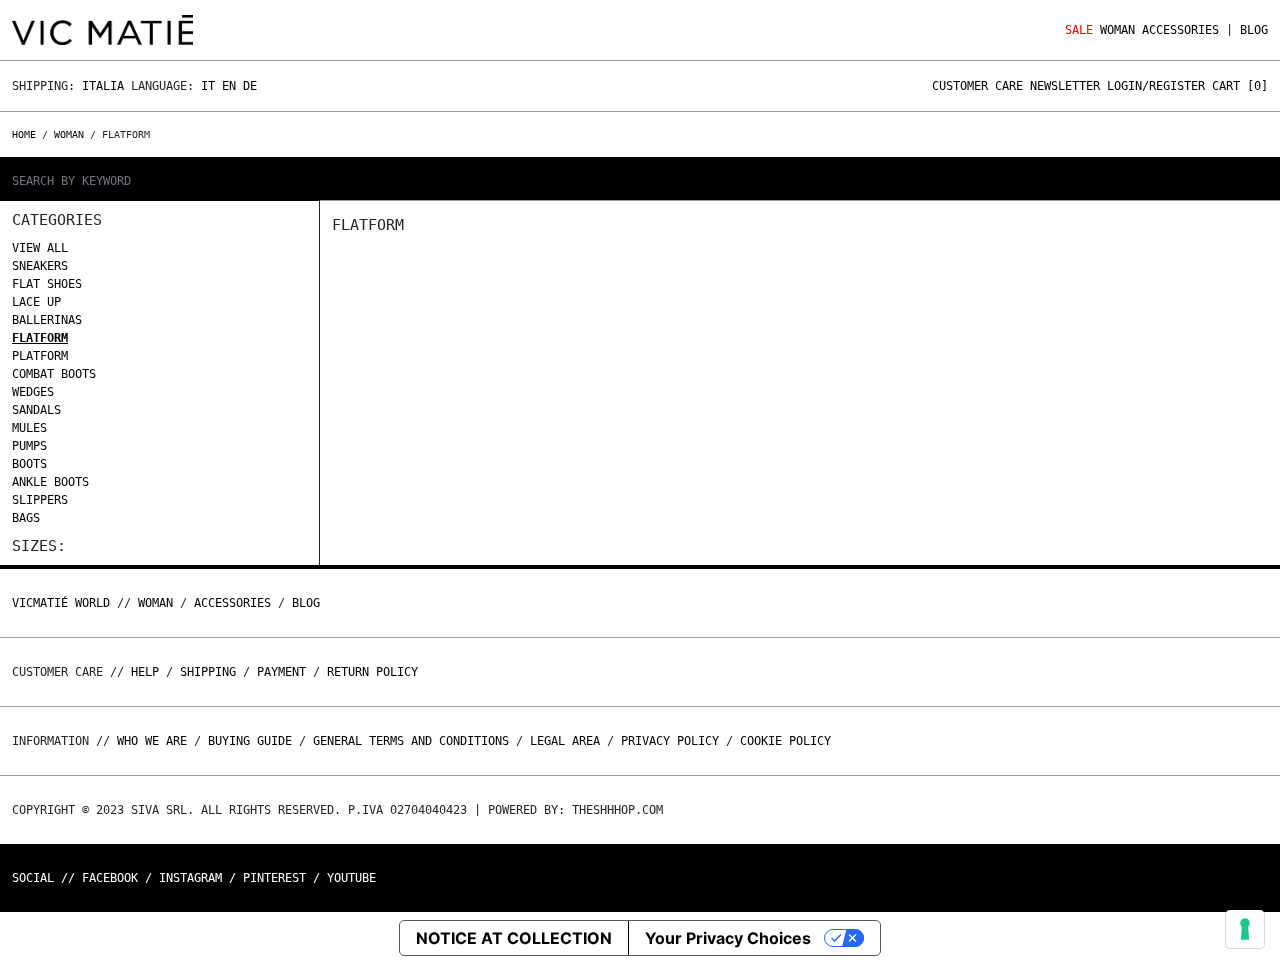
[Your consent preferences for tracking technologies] (1245, 929)
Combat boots (54, 374)
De (250, 86)
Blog (1254, 30)
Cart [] (1240, 86)
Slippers (40, 500)
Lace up (36, 302)
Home (27, 134)
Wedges (33, 392)
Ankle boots (50, 482)
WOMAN (1117, 30)
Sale (1079, 30)
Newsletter (1065, 86)
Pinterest (274, 878)
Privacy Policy (670, 741)
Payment (281, 672)
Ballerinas (47, 320)
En (229, 86)
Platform (40, 356)
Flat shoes (47, 284)
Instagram (190, 878)
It (208, 86)
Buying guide (250, 741)
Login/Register (1156, 86)
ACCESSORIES (1180, 30)
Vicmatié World (61, 603)
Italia (103, 86)
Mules (29, 428)
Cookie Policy (785, 741)
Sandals (36, 410)
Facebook (110, 878)
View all (40, 248)
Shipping (208, 672)
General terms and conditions (411, 741)
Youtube (351, 878)
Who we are (152, 741)
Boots (29, 464)
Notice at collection (514, 938)
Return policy (372, 672)
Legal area (565, 741)
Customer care (977, 86)
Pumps (29, 446)
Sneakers (40, 266)
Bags (26, 518)
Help (145, 672)
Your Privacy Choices (728, 938)
